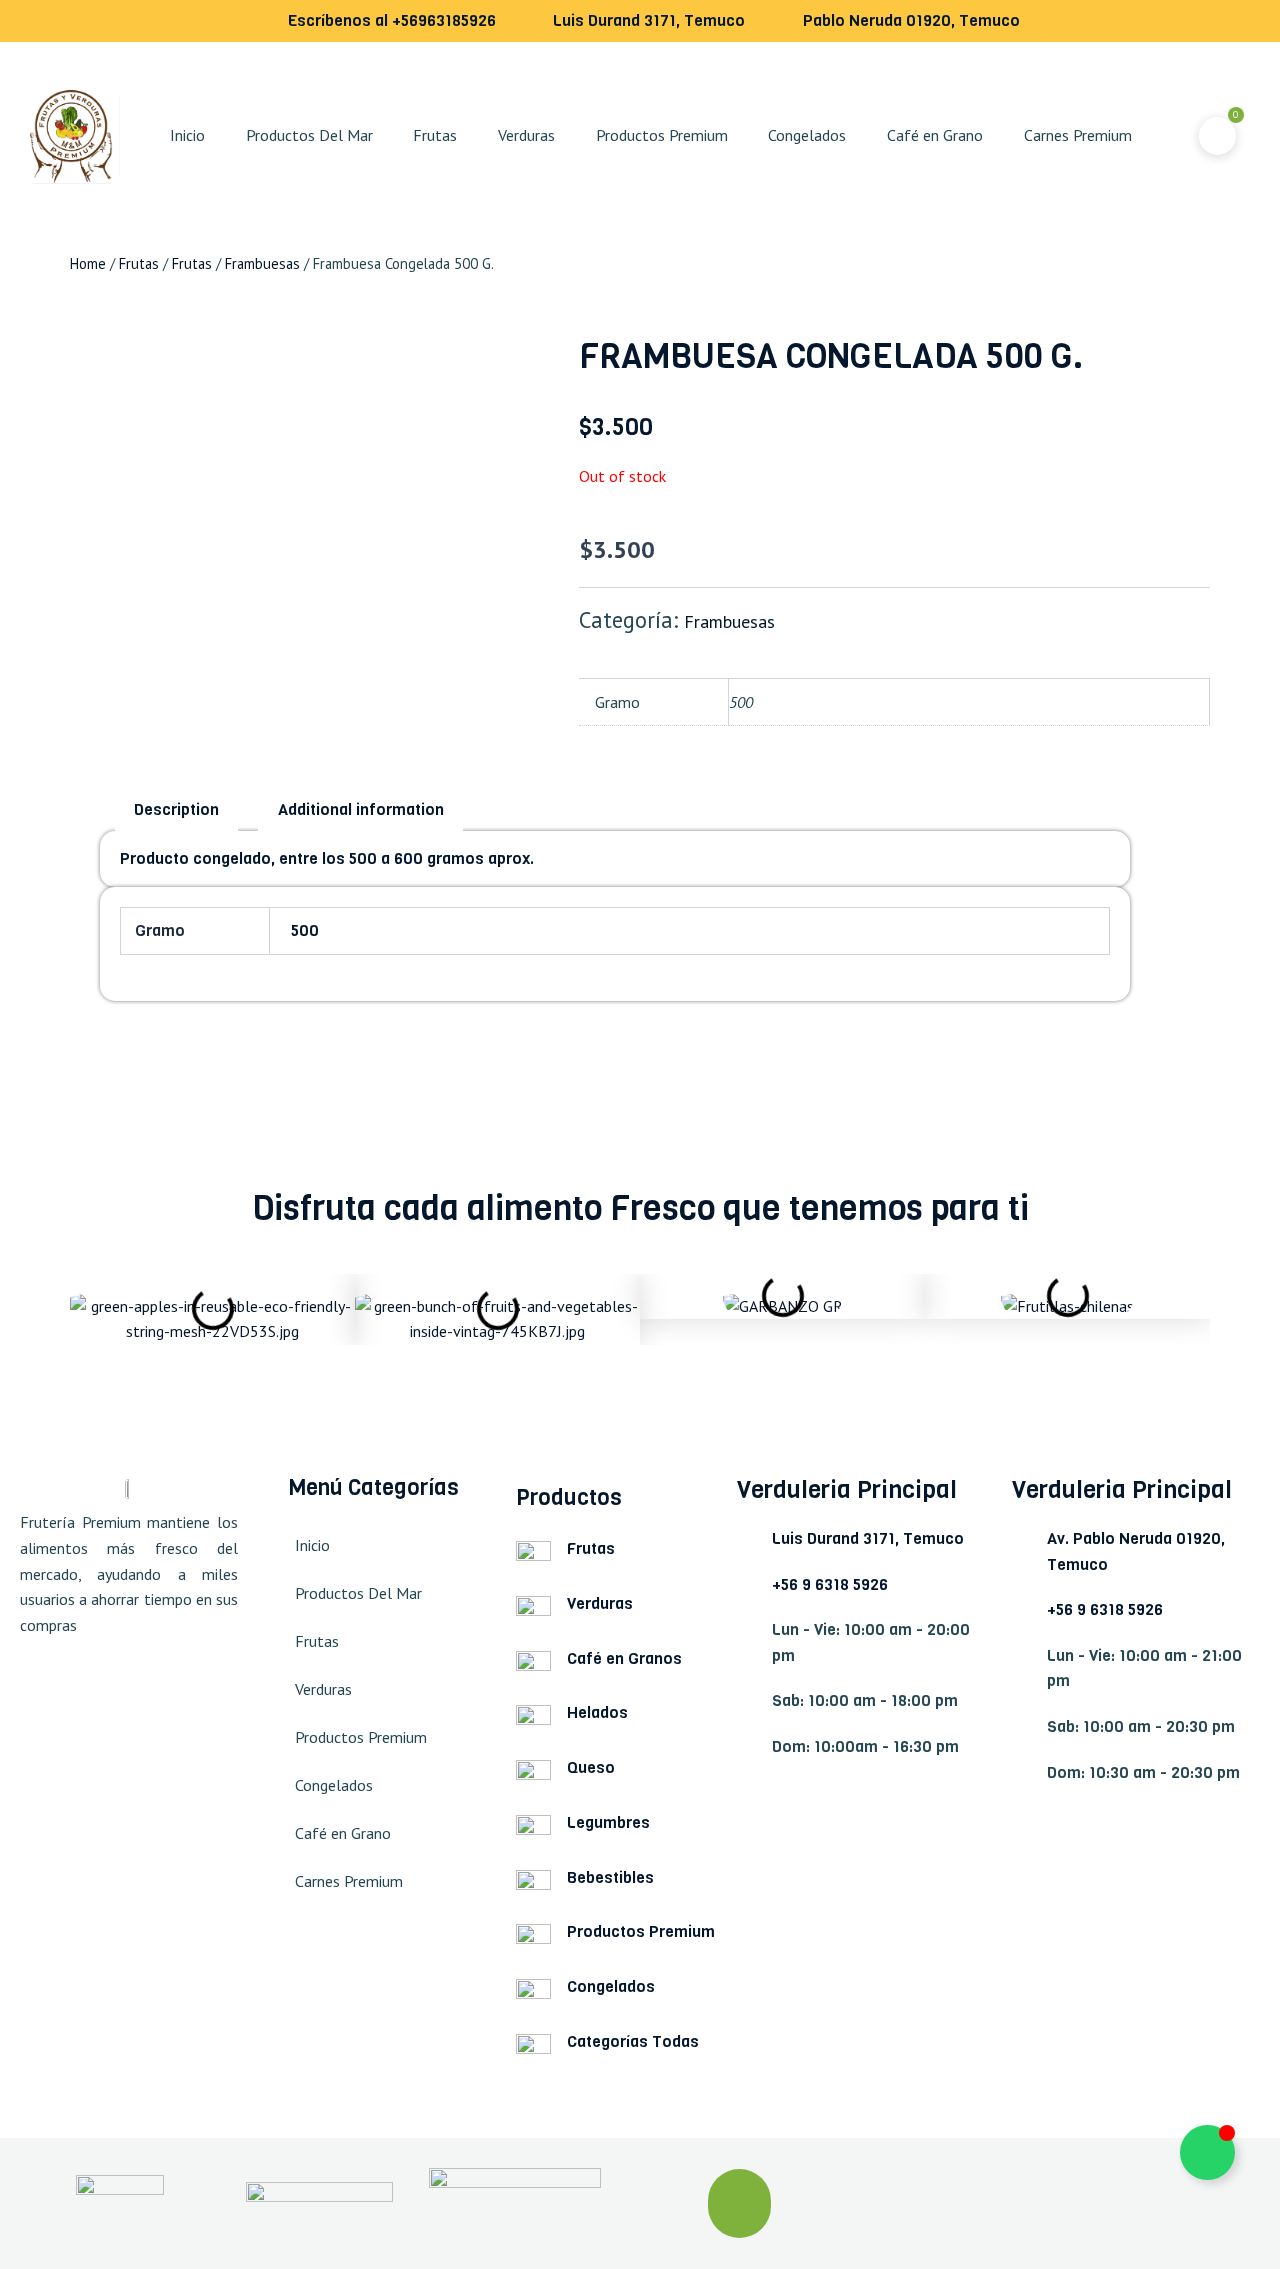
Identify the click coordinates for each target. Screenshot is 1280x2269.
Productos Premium (662, 135)
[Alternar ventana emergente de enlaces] (1207, 2152)
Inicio (187, 135)
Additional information (361, 809)
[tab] (176, 811)
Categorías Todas (633, 2041)
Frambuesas (262, 263)
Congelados (807, 135)
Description (176, 809)
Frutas (435, 135)
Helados (597, 1712)
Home (88, 263)
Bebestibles (610, 1877)
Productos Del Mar (309, 135)
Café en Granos (624, 1658)
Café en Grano (935, 135)
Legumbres (608, 1822)
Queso (591, 1767)
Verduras (526, 135)
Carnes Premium (1078, 135)
